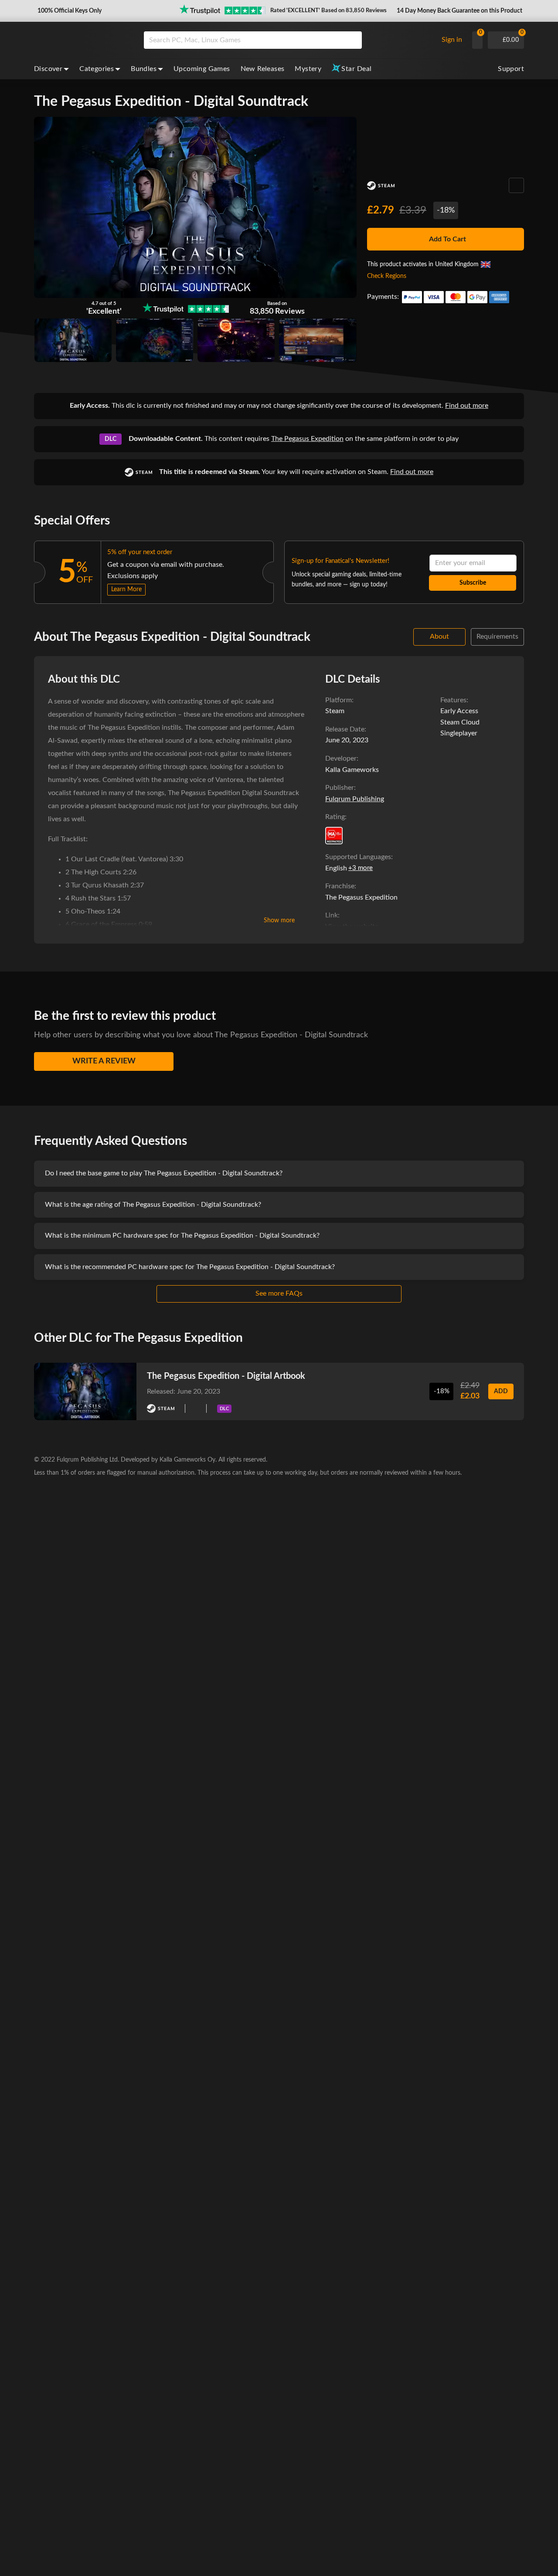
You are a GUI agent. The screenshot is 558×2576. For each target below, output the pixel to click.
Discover (48, 69)
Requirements (497, 636)
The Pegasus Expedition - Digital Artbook (226, 1376)
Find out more (467, 406)
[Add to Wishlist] (516, 185)
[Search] (352, 40)
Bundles (144, 69)
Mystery (308, 69)
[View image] (155, 340)
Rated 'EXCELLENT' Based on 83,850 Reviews (328, 11)
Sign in (452, 40)
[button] (69, 11)
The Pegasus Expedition (307, 439)
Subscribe (473, 583)
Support (511, 69)
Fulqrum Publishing (355, 799)
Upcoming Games (202, 69)
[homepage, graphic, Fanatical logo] (82, 40)
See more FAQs (279, 1293)
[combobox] (289, 40)
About (439, 636)
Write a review (104, 1061)
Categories (97, 69)
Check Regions (387, 276)
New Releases (263, 69)
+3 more (361, 868)
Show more (279, 921)
